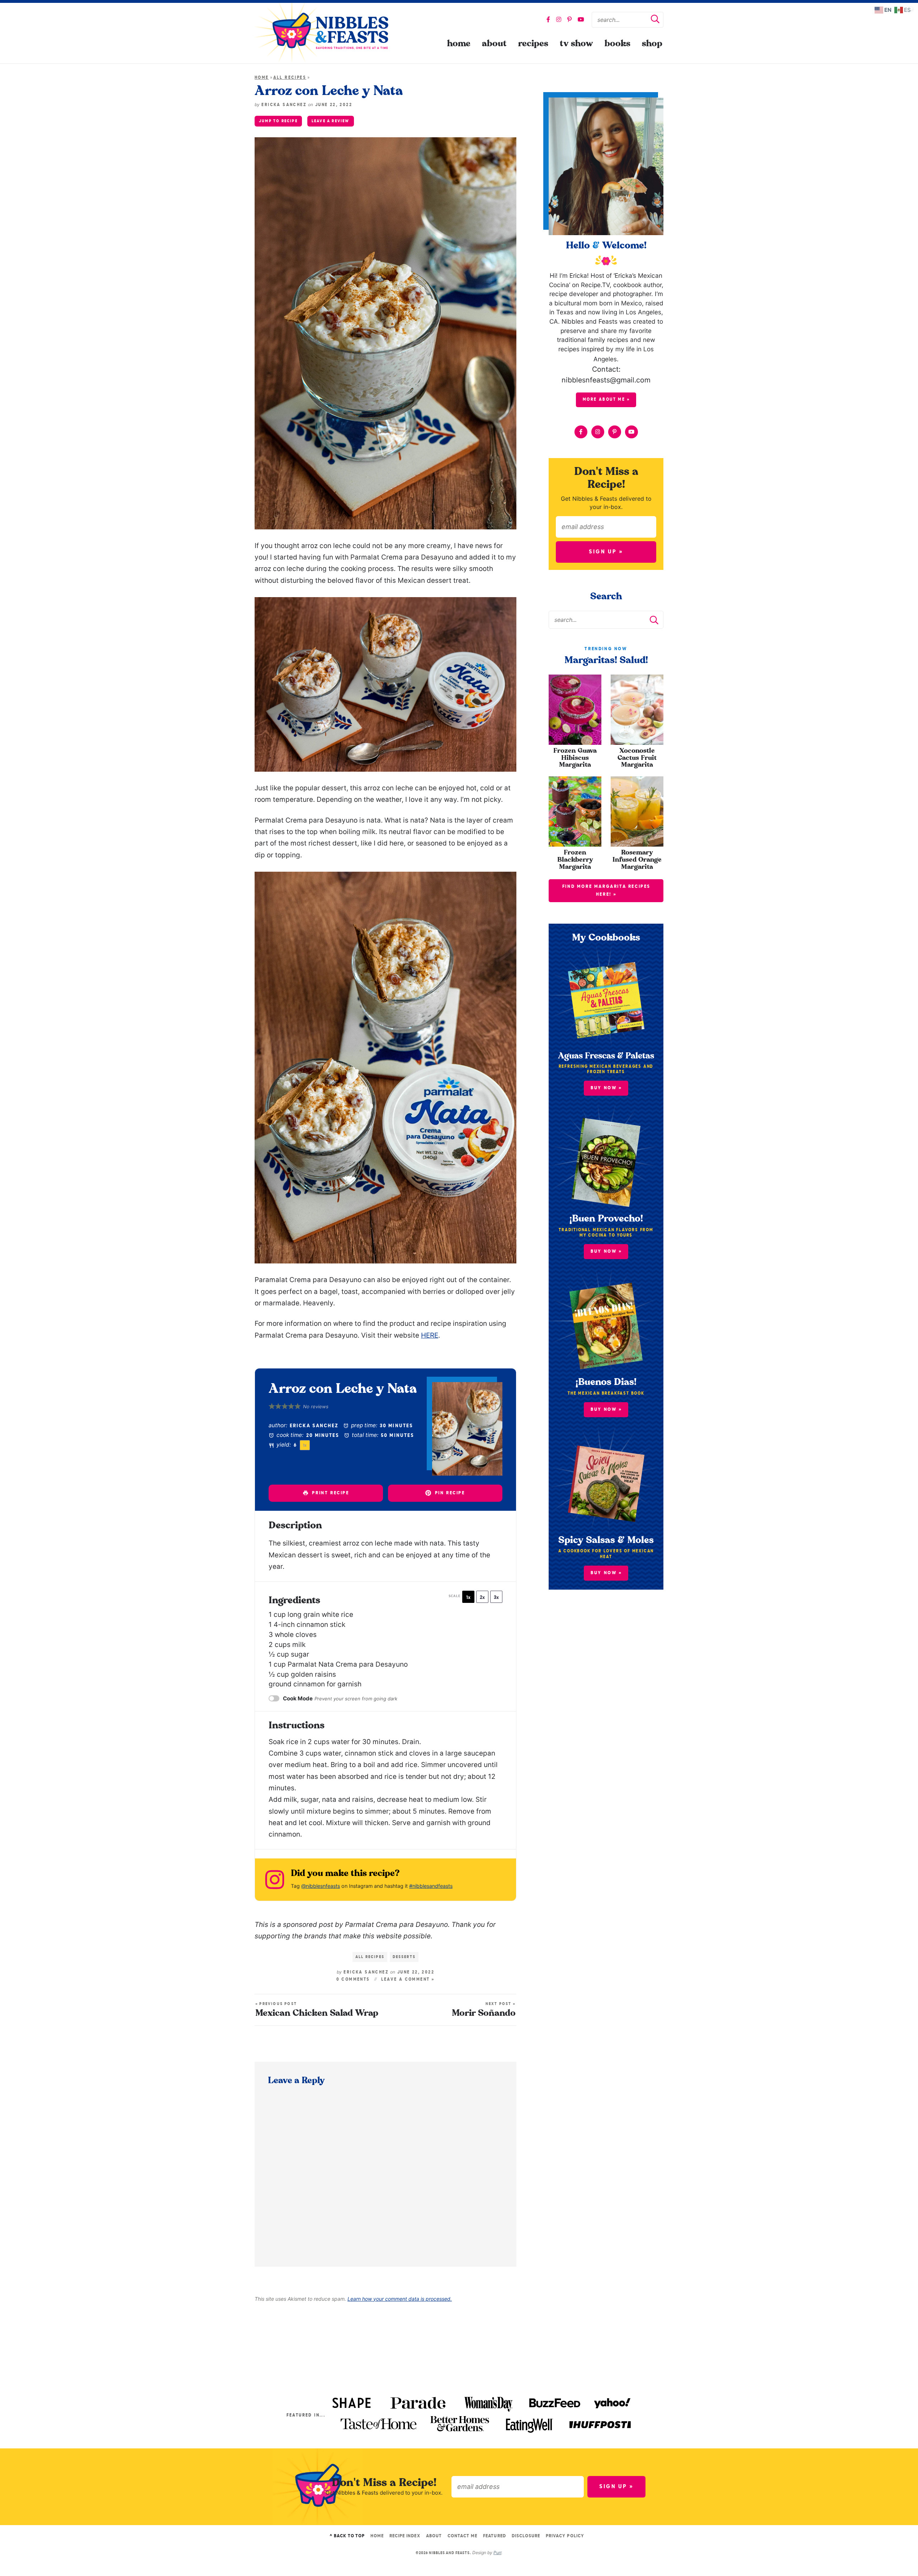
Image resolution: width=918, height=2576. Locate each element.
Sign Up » (606, 552)
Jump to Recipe (278, 121)
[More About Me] (606, 166)
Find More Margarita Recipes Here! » (606, 891)
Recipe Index (405, 2536)
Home (459, 44)
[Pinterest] (569, 19)
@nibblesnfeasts (321, 1886)
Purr (497, 2553)
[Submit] (655, 20)
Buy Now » (606, 1251)
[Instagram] (559, 19)
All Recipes (290, 78)
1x (468, 1597)
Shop (652, 44)
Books (617, 44)
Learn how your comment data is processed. (400, 2299)
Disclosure (526, 2536)
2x (482, 1597)
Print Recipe (330, 1493)
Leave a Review (331, 121)
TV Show (576, 44)
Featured (494, 2536)
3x (496, 1597)
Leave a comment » (408, 1980)
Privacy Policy (565, 2536)
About (494, 44)
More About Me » (606, 400)
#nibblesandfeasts (431, 1886)
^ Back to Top (347, 2536)
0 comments (353, 1980)
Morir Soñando (484, 2010)
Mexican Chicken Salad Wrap (317, 2010)
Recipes (533, 44)
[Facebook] (548, 19)
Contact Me (462, 2536)
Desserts (404, 1957)
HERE (430, 1335)
